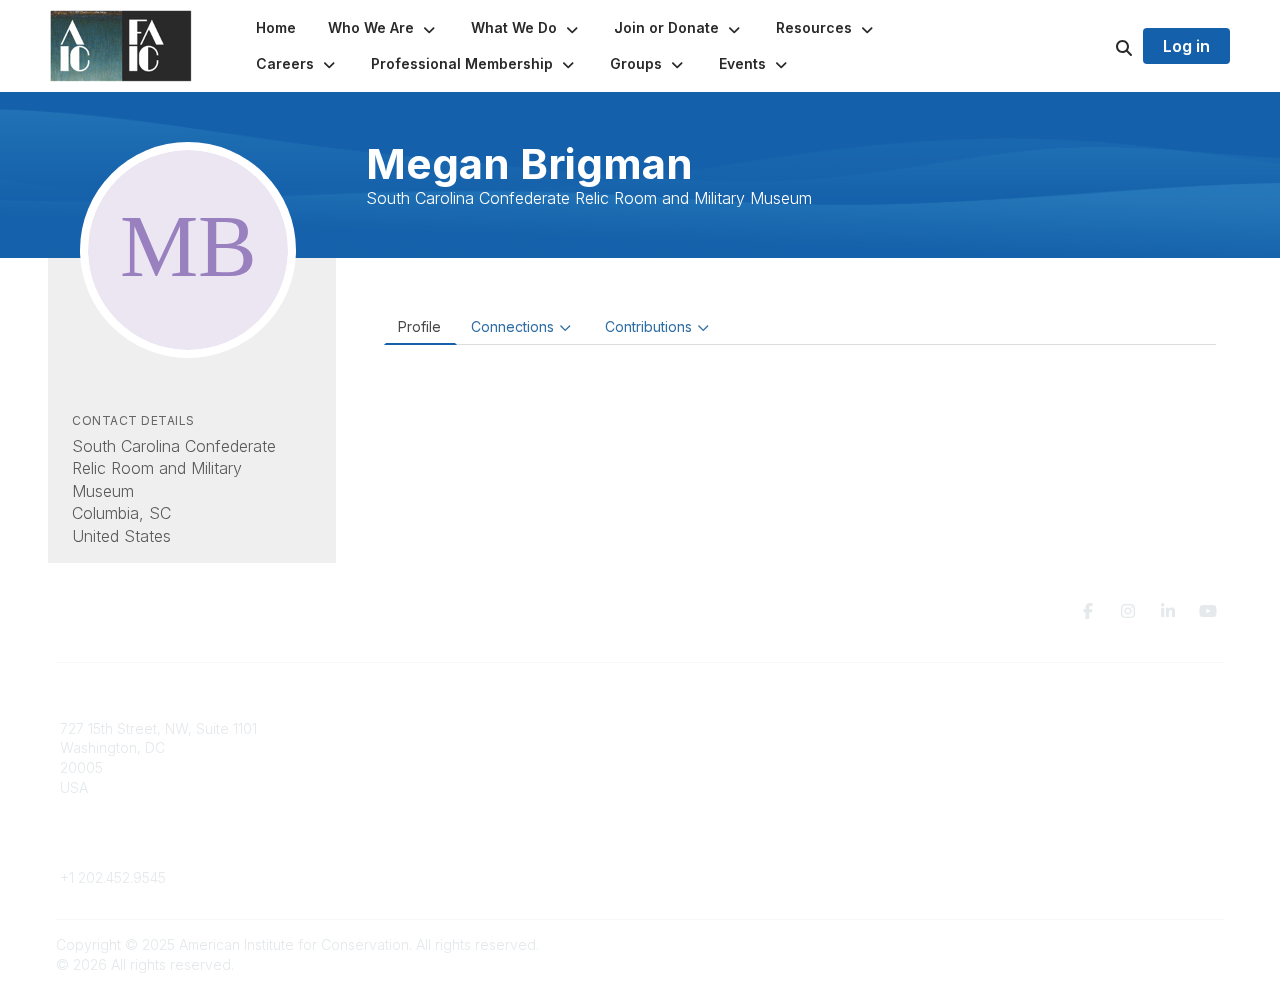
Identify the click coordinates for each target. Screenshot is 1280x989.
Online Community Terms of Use (1053, 747)
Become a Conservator (728, 806)
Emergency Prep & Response (749, 826)
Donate (676, 747)
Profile (419, 326)
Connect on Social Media (1031, 787)
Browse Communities (424, 747)
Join (666, 728)
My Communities (409, 728)
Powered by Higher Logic (1139, 944)
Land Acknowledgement (1028, 728)
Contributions (648, 326)
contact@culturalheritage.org (155, 847)
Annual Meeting (703, 767)
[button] (383, 28)
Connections (512, 326)
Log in (1186, 46)
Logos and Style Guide (1024, 767)
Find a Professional (715, 787)
